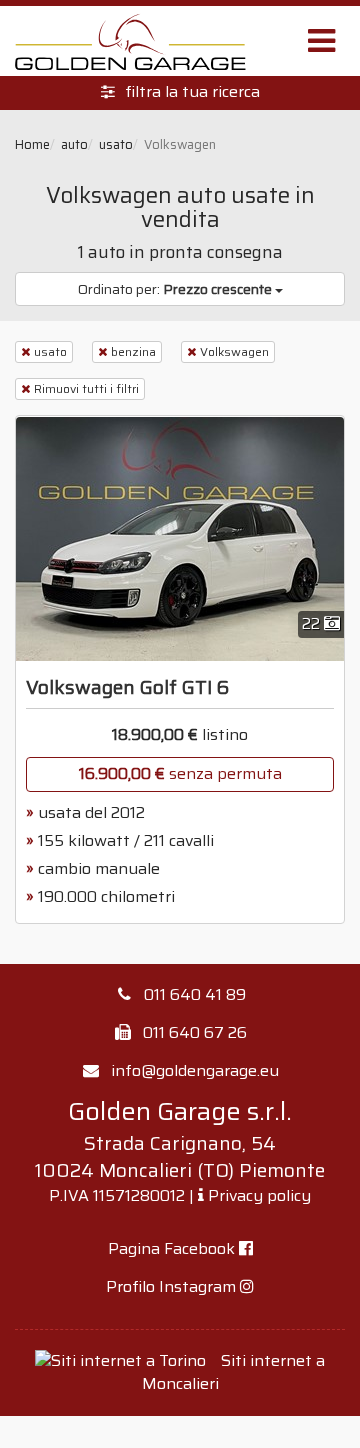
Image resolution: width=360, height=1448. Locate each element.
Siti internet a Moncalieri (233, 1372)
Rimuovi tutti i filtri (86, 388)
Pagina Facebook (173, 1248)
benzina (133, 351)
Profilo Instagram (173, 1286)
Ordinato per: (175, 289)
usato (50, 351)
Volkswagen (234, 351)
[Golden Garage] (130, 41)
